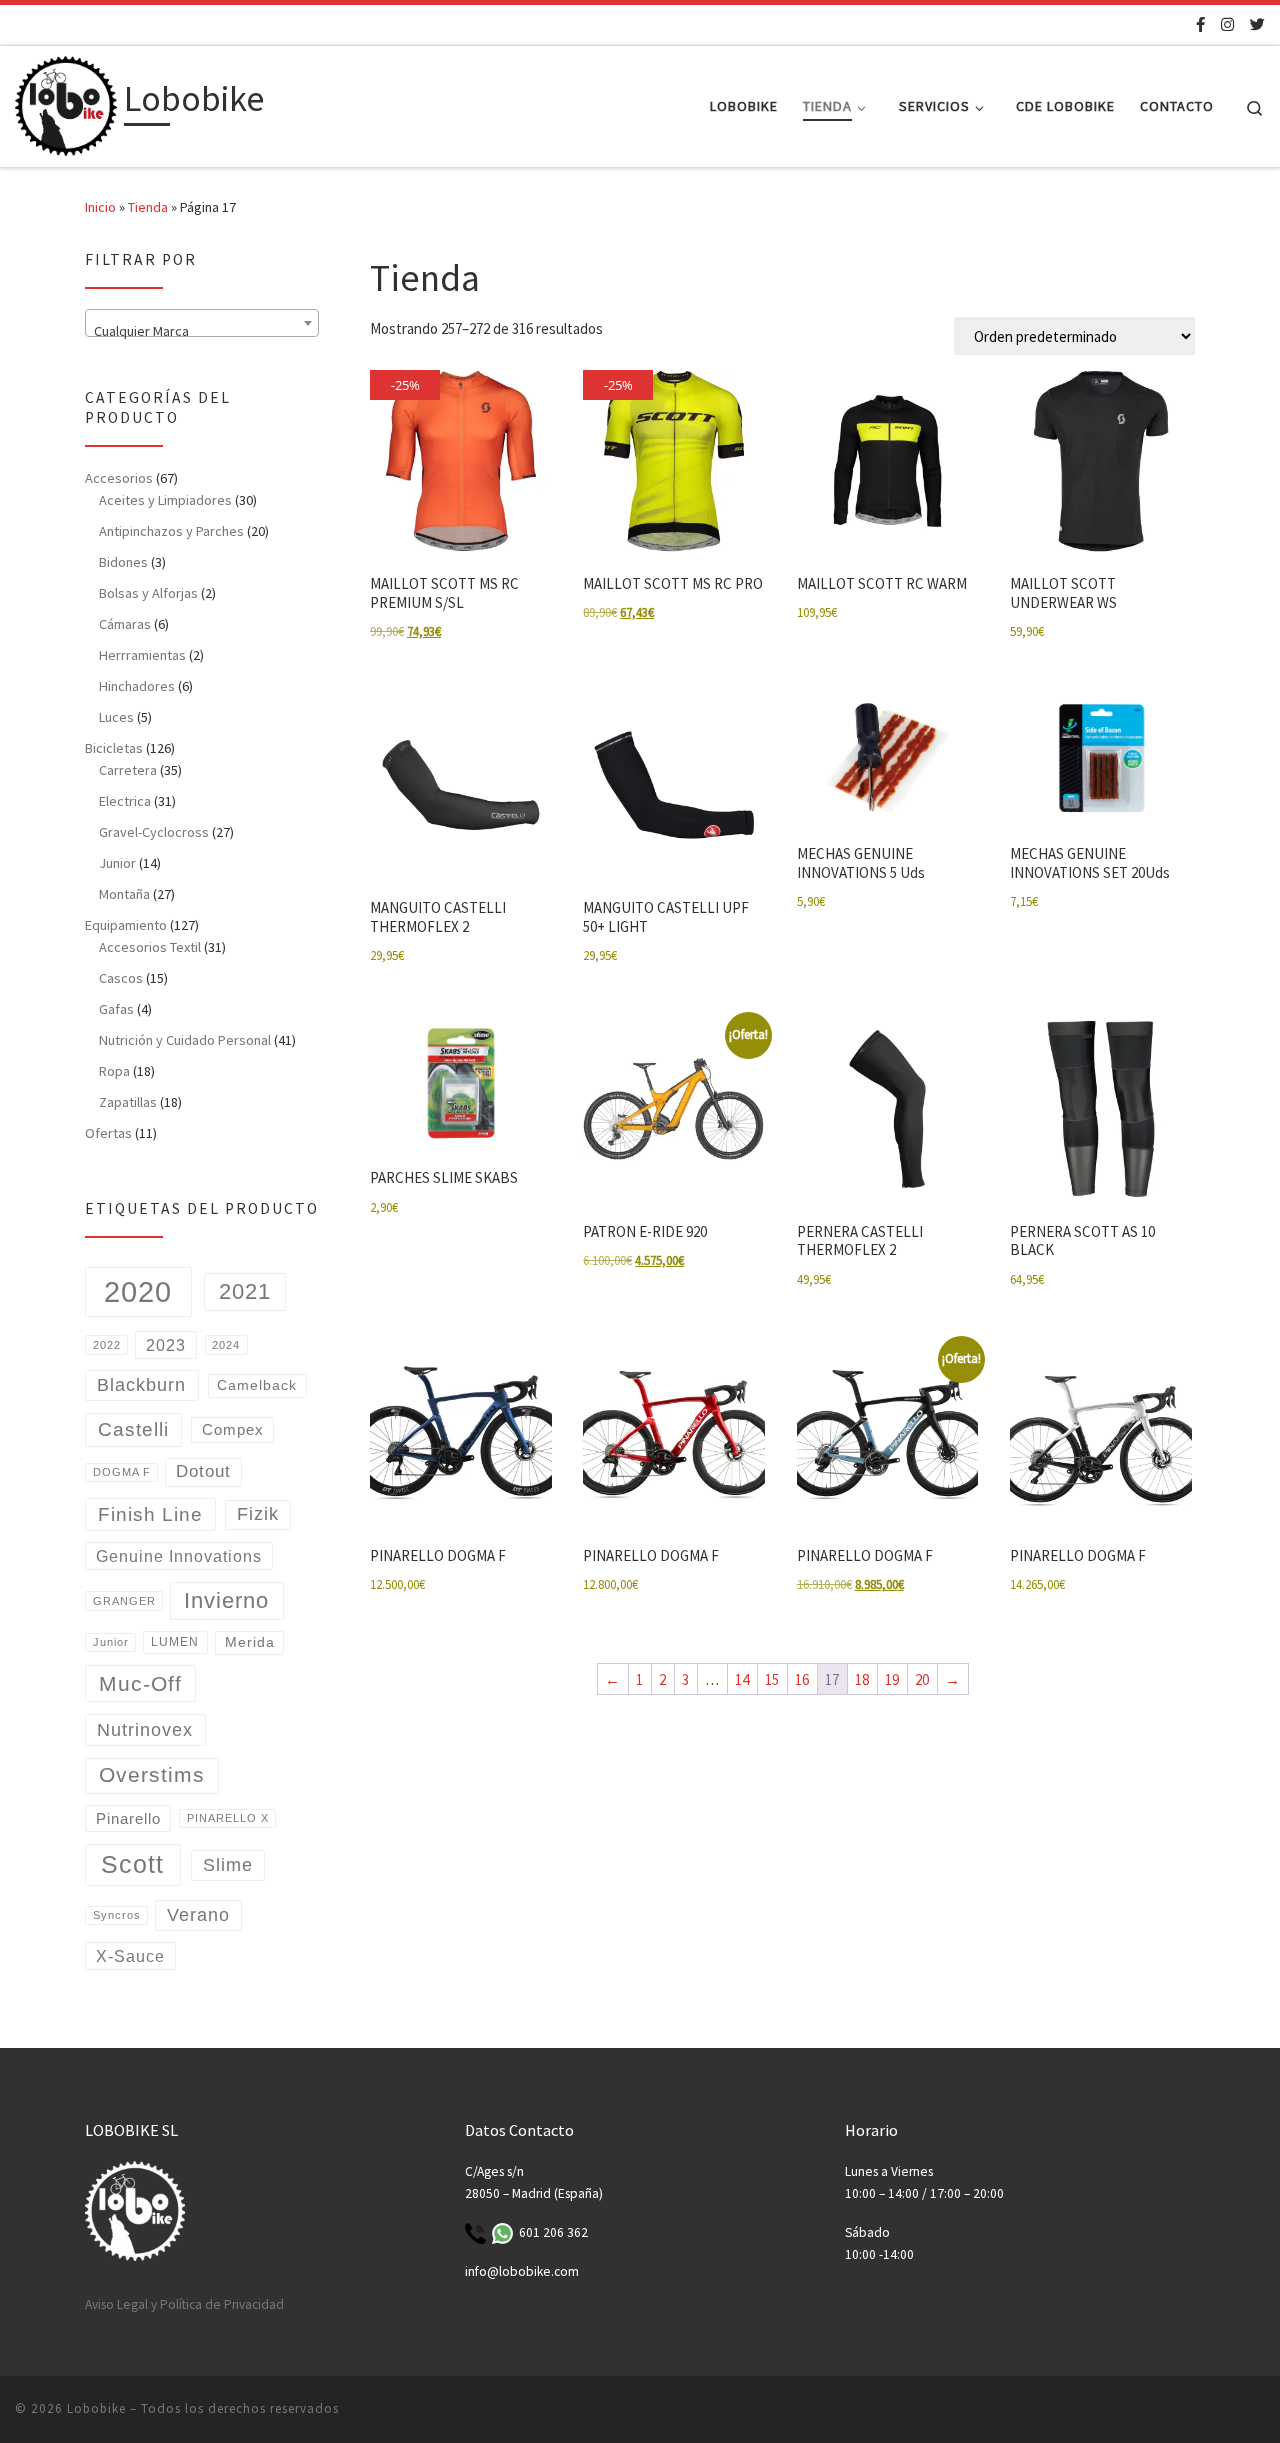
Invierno (226, 1600)
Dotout (203, 1471)
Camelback (257, 1385)
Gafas (116, 1009)
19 (892, 1679)
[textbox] (202, 331)
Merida (250, 1642)
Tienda (148, 207)
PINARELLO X (228, 1818)
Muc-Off (140, 1683)
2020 (138, 1291)
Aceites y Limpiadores (165, 500)
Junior (117, 863)
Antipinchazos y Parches (171, 531)
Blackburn (141, 1384)
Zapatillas (128, 1102)
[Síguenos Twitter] (1257, 24)
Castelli (133, 1429)
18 (862, 1679)
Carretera (128, 770)
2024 (226, 1345)
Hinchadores (137, 686)
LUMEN (175, 1642)
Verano (198, 1914)
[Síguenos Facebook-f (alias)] (1200, 24)
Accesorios (119, 478)
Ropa (114, 1071)
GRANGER (124, 1601)
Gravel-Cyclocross (154, 832)
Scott (132, 1864)
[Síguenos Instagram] (1227, 24)
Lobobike (96, 2408)
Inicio (100, 207)
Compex (233, 1430)
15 (772, 1679)
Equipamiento (126, 925)
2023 (166, 1345)
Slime (228, 1865)
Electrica (125, 801)
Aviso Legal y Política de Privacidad (184, 2304)
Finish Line (150, 1514)
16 (802, 1679)
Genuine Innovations (179, 1556)
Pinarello (128, 1818)
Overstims (152, 1774)
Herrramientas (142, 655)
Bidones (123, 562)
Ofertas (108, 1133)
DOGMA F (122, 1472)
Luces (116, 717)
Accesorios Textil (150, 947)
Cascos (121, 978)
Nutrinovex (145, 1729)
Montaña (124, 894)
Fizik (258, 1514)
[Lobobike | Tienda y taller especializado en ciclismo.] (66, 102)
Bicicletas (114, 748)
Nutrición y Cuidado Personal (185, 1040)
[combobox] (202, 323)
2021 (245, 1291)
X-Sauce (130, 1956)
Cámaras (125, 624)
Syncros (117, 1915)
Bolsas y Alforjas (148, 593)
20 (922, 1679)
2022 (107, 1345)
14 (742, 1679)
